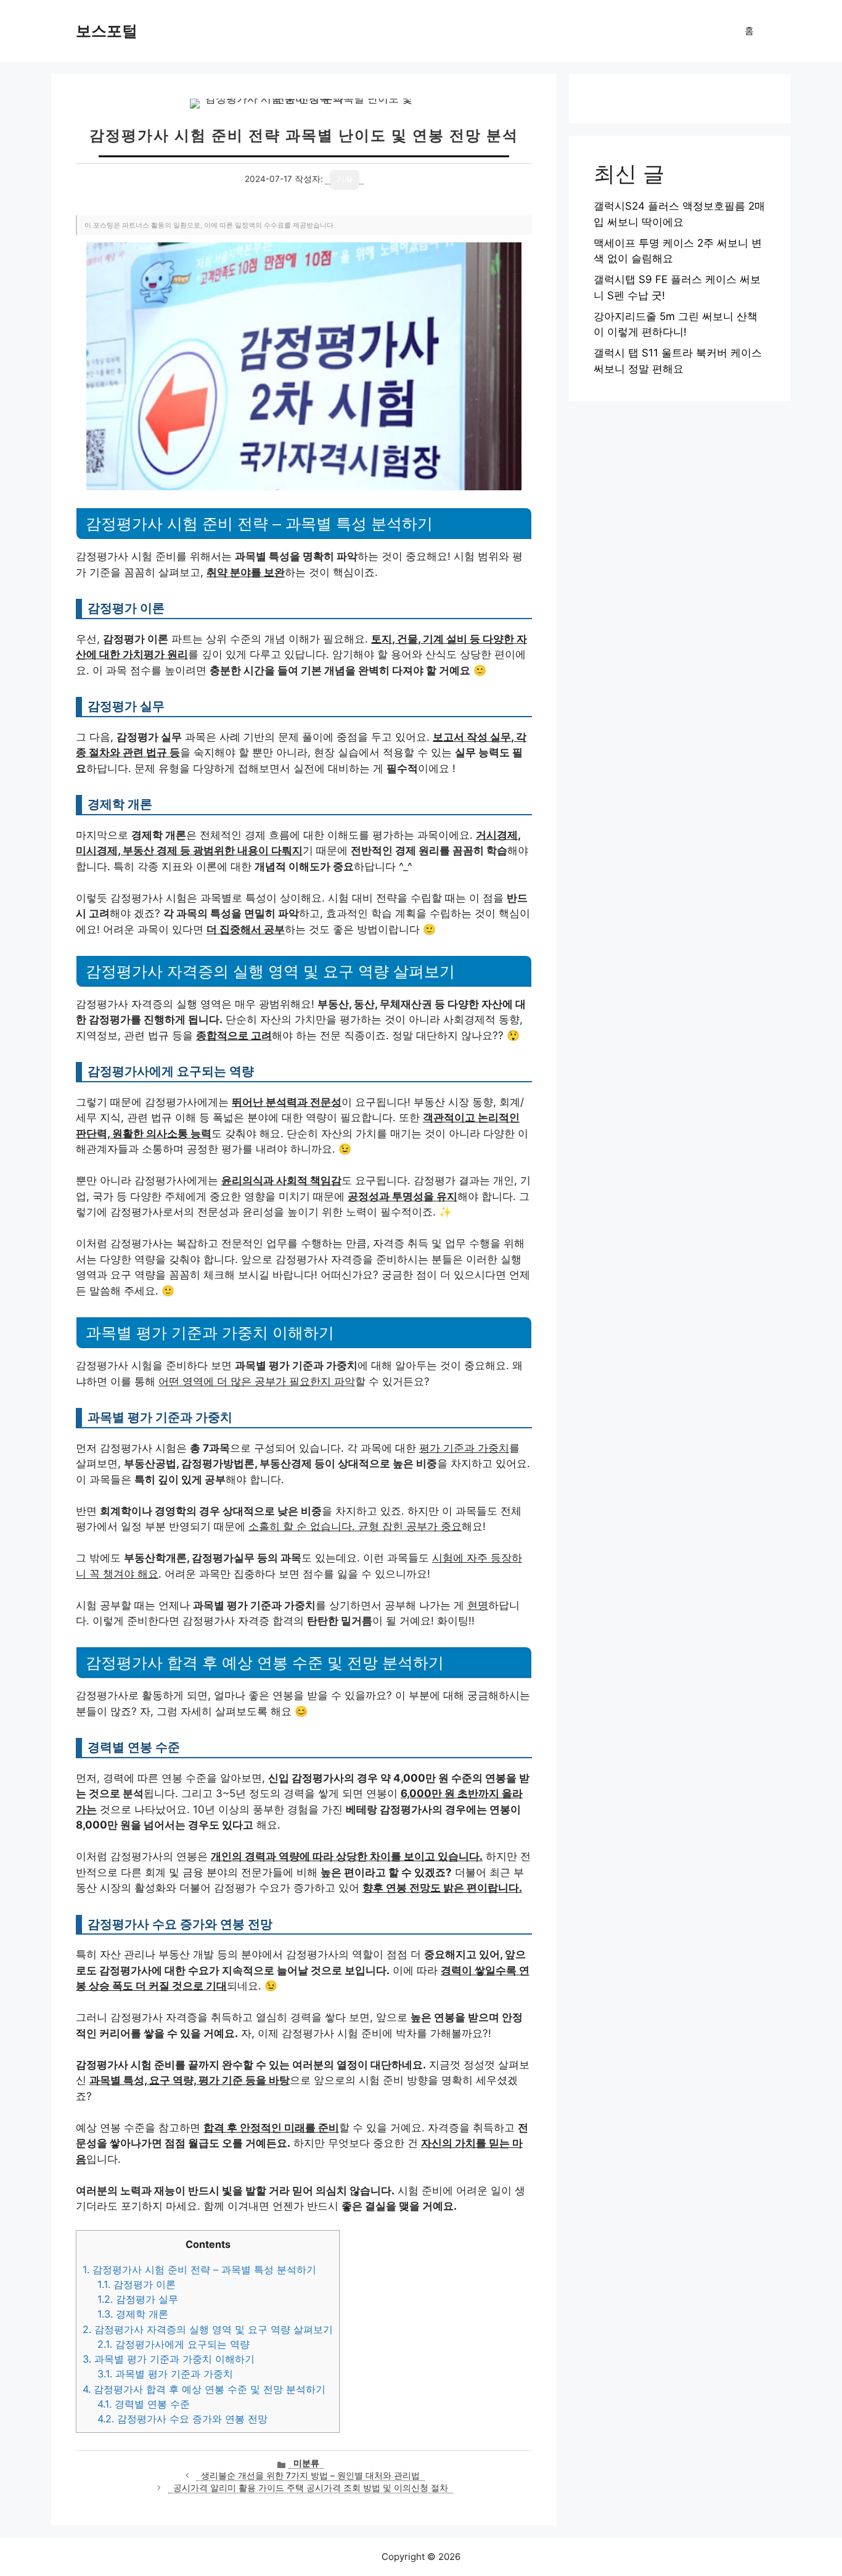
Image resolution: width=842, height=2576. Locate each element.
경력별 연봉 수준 (144, 2404)
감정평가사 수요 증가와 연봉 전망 (182, 2419)
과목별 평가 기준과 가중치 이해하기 (169, 2359)
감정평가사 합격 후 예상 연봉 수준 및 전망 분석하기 (204, 2389)
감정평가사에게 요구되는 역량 (174, 2344)
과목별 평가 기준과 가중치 (165, 2374)
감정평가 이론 (137, 2284)
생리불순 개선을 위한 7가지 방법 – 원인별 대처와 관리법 (310, 2475)
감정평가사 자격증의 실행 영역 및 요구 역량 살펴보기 (208, 2329)
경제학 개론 (133, 2314)
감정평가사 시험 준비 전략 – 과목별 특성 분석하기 (199, 2269)
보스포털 (107, 31)
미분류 (306, 2463)
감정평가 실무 (138, 2299)
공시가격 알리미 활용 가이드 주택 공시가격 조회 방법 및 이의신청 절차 (311, 2488)
